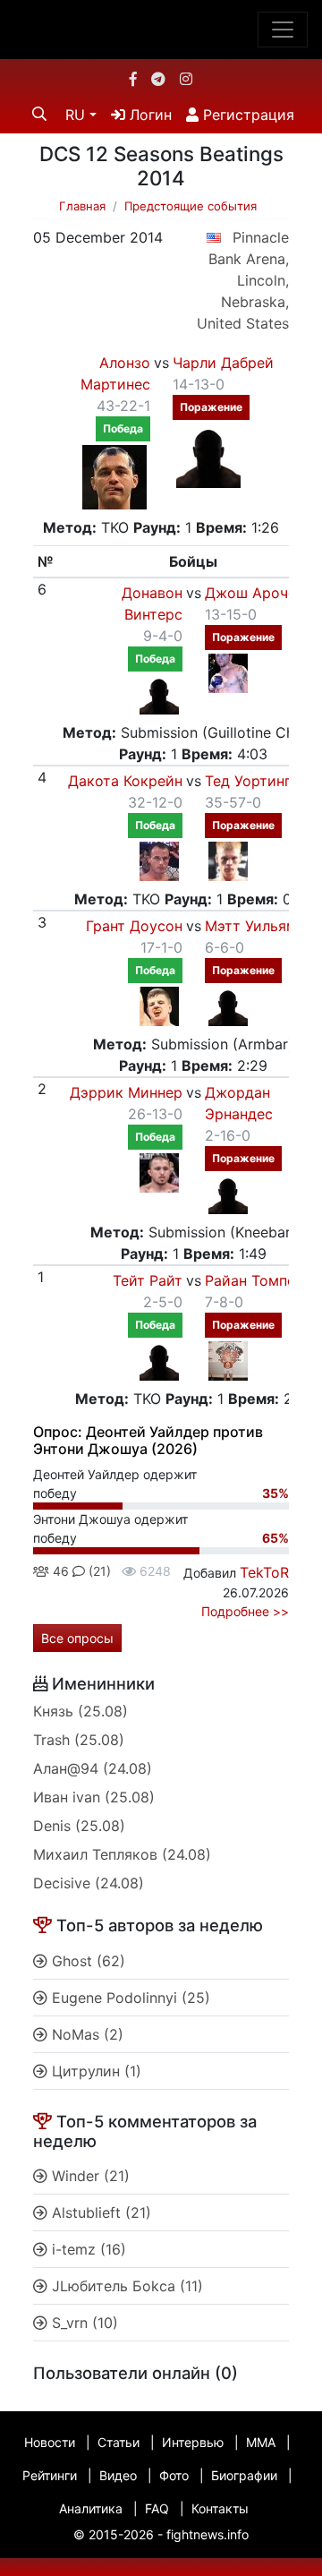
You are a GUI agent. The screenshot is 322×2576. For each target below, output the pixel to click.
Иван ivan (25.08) (94, 1797)
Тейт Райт (148, 1280)
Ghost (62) (86, 1961)
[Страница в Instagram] (186, 79)
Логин (148, 115)
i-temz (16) (87, 2249)
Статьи (119, 2442)
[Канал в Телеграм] (158, 79)
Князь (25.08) (80, 1711)
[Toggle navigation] (283, 30)
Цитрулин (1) (94, 2071)
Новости (50, 2442)
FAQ (157, 2508)
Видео (118, 2475)
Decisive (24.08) (89, 1883)
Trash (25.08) (79, 1740)
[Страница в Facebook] (133, 79)
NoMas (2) (85, 2034)
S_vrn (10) (83, 2323)
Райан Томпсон (258, 1280)
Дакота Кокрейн (125, 781)
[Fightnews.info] (161, 30)
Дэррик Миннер (126, 1092)
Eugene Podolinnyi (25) (129, 1998)
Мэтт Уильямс (255, 926)
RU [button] (75, 115)
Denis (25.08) (79, 1826)
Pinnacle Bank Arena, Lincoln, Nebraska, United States (243, 280)
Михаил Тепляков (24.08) (122, 1854)
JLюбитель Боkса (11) (125, 2286)
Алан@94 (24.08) (93, 1768)
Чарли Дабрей (223, 363)
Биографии (244, 2475)
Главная (82, 206)
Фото (174, 2475)
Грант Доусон (134, 926)
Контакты (220, 2508)
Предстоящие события (191, 206)
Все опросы (77, 1638)
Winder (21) (89, 2176)
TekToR (264, 1572)
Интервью (193, 2442)
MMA (261, 2442)
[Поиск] (39, 114)
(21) (98, 1571)
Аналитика (91, 2508)
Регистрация (246, 115)
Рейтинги (50, 2475)
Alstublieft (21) (99, 2212)
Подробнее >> (245, 1611)
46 (59, 1571)
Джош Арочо (251, 593)
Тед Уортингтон (260, 781)
